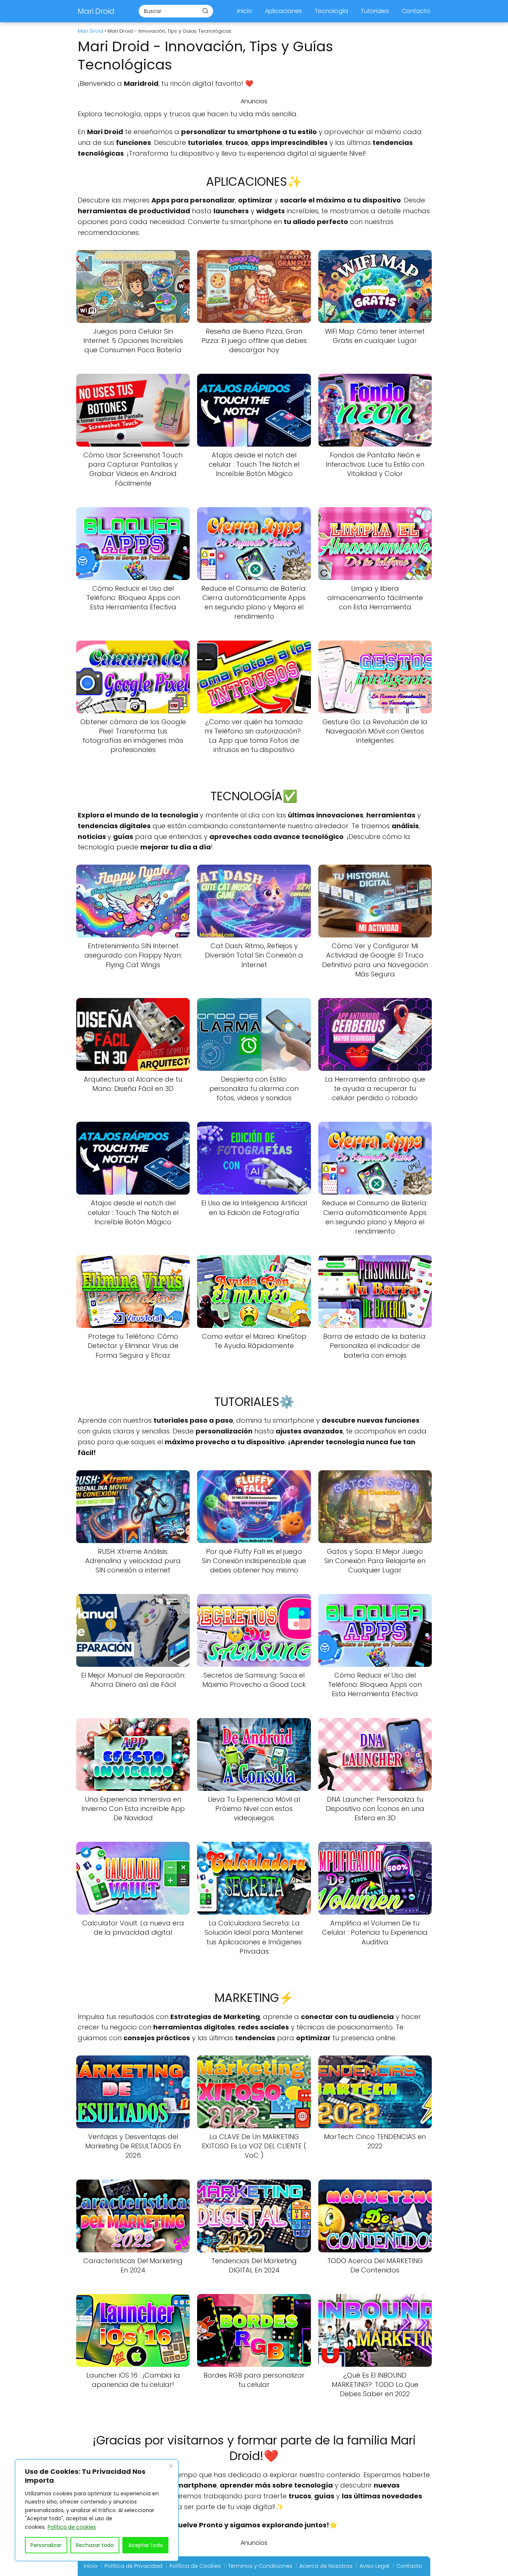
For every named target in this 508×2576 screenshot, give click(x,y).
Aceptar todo (146, 2545)
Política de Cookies (195, 2566)
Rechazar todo (95, 2545)
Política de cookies (72, 2527)
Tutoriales (375, 11)
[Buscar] (205, 11)
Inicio (245, 11)
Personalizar (46, 2545)
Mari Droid (96, 11)
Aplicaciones (283, 11)
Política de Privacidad (134, 2566)
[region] (97, 2510)
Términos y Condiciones (260, 2566)
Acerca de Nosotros (326, 2566)
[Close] (171, 2466)
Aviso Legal (374, 2566)
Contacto (416, 11)
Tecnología (331, 11)
